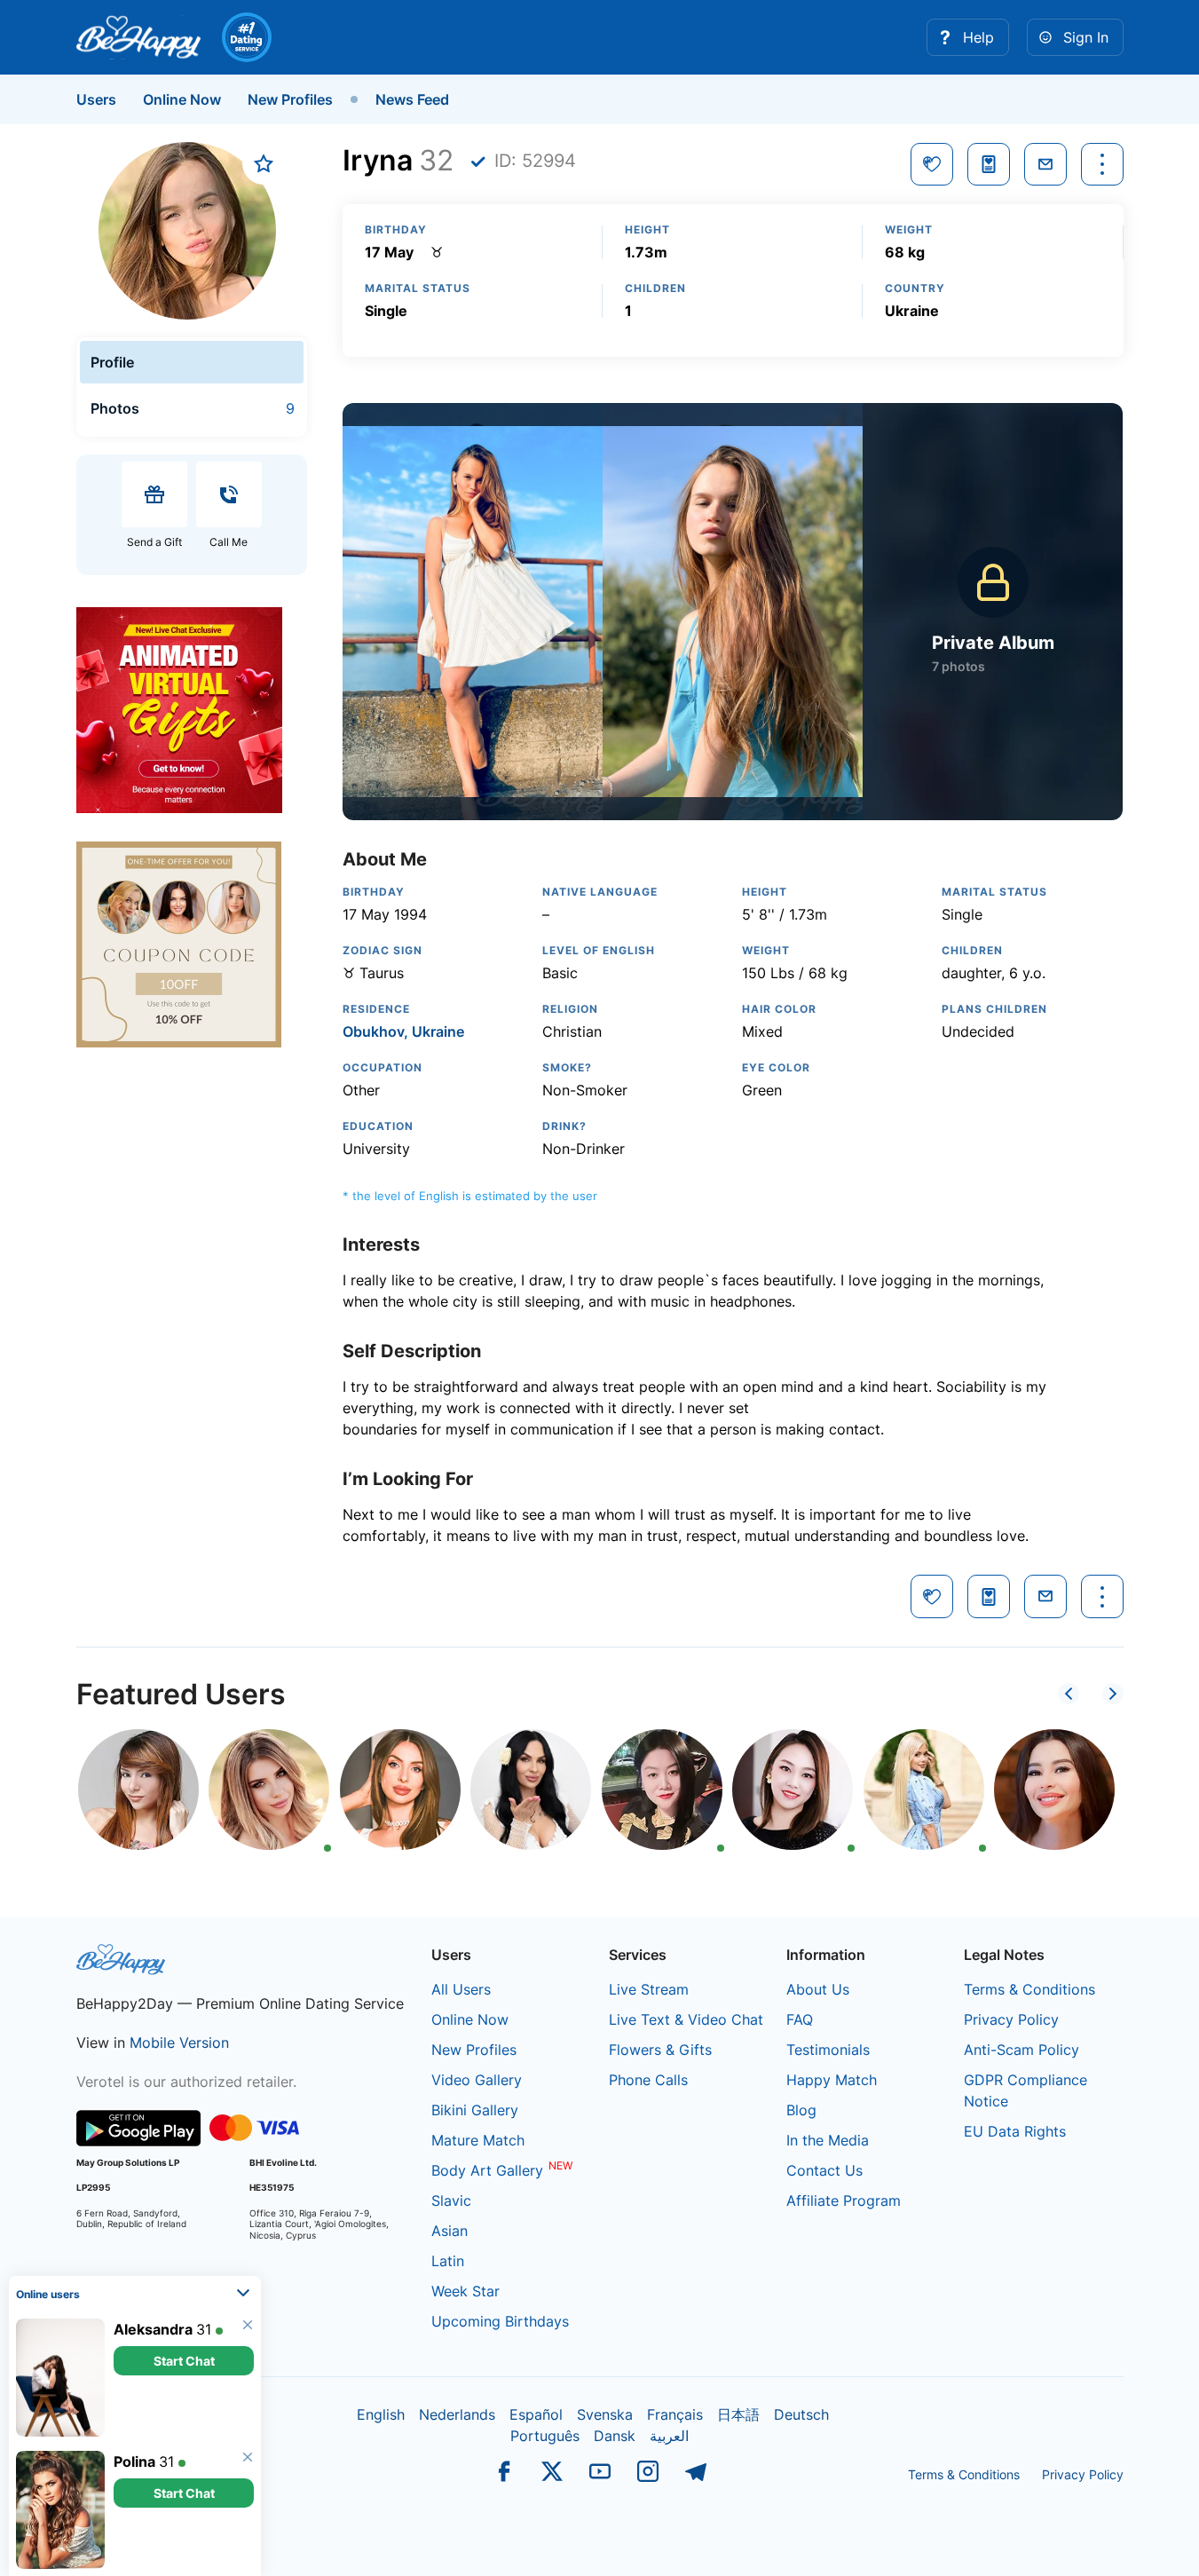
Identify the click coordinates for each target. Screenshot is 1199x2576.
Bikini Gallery (475, 2110)
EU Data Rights (1015, 2131)
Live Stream (649, 1989)
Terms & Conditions (1029, 1989)
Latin (448, 2261)
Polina (134, 2461)
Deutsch (801, 2414)
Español (536, 2414)
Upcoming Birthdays (500, 2321)
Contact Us (824, 2170)
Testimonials (828, 2050)
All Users (461, 1989)
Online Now (182, 99)
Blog (801, 2110)
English (381, 2414)
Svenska (605, 2414)
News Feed (412, 99)
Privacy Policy (1011, 2019)
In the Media (828, 2140)
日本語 (738, 2414)
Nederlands (457, 2414)
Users (96, 99)
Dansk (615, 2436)
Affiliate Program (844, 2201)
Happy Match (832, 2080)
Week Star (465, 2291)
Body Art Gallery (487, 2170)
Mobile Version (179, 2043)
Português (545, 2436)
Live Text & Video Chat (686, 2019)
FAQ (800, 2019)
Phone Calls (648, 2080)
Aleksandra (153, 2329)
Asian (450, 2231)
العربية (669, 2436)
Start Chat (184, 2361)
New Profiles (290, 99)
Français (675, 2414)
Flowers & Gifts (660, 2050)
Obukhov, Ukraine (403, 1031)
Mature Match (478, 2140)
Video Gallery (477, 2080)
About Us (818, 1989)
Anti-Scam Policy (1022, 2050)
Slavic (451, 2201)
